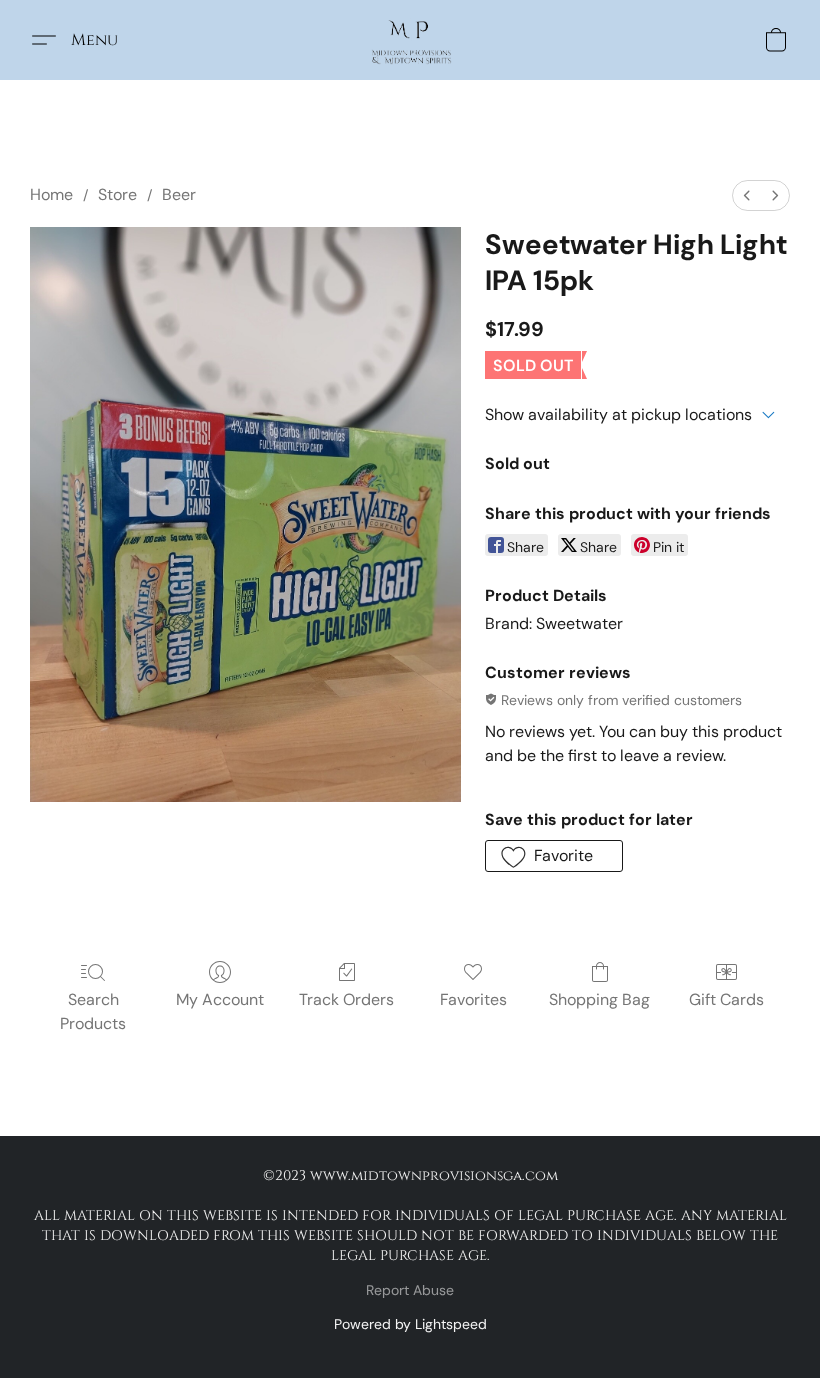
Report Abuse (410, 1290)
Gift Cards (726, 999)
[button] (409, 40)
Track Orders (346, 999)
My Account (220, 999)
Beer (179, 194)
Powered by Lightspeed (410, 1324)
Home (51, 194)
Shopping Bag (599, 999)
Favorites (473, 999)
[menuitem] (747, 195)
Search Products (93, 1011)
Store (117, 194)
